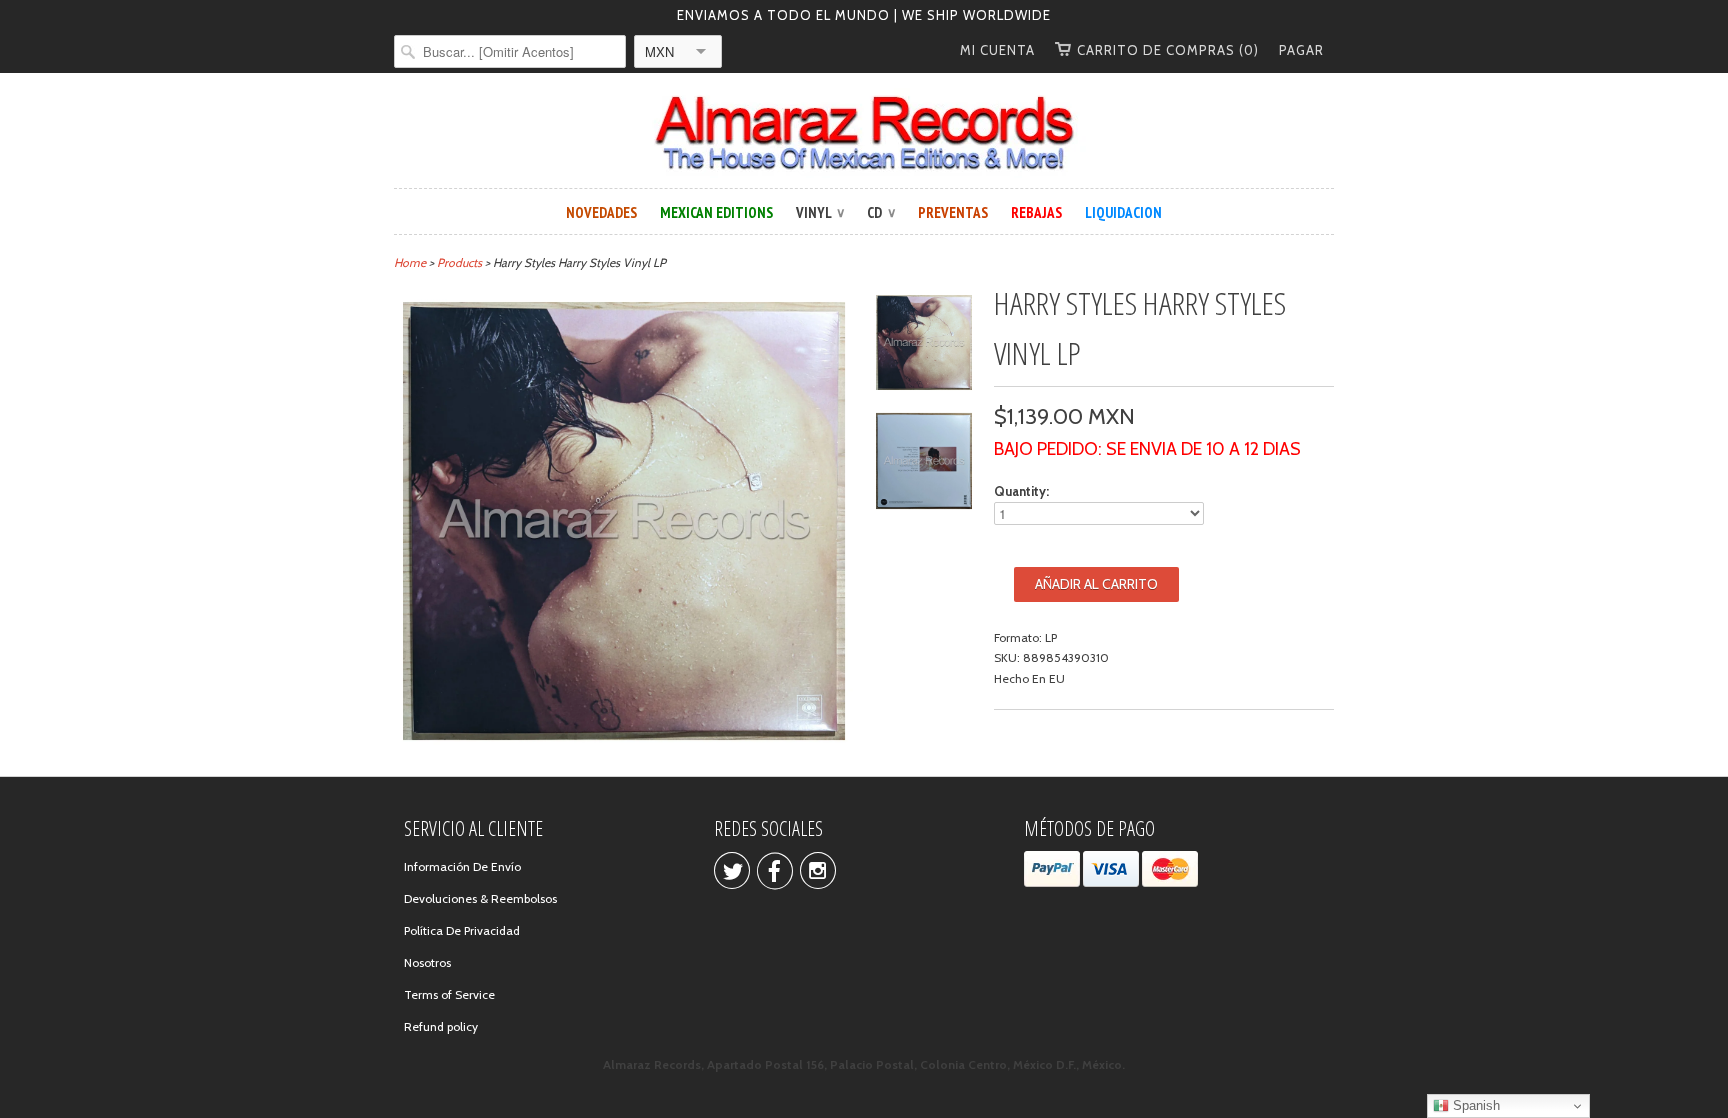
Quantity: (1021, 491)
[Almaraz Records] (864, 133)
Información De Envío (462, 866)
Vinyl (820, 212)
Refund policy (441, 1026)
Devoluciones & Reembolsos (480, 898)
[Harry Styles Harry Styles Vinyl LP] (924, 345)
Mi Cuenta (997, 50)
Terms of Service (449, 994)
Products (459, 262)
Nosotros (427, 962)
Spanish (1474, 1105)
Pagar (1301, 50)
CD (881, 212)
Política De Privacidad (462, 930)
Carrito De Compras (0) (1168, 50)
